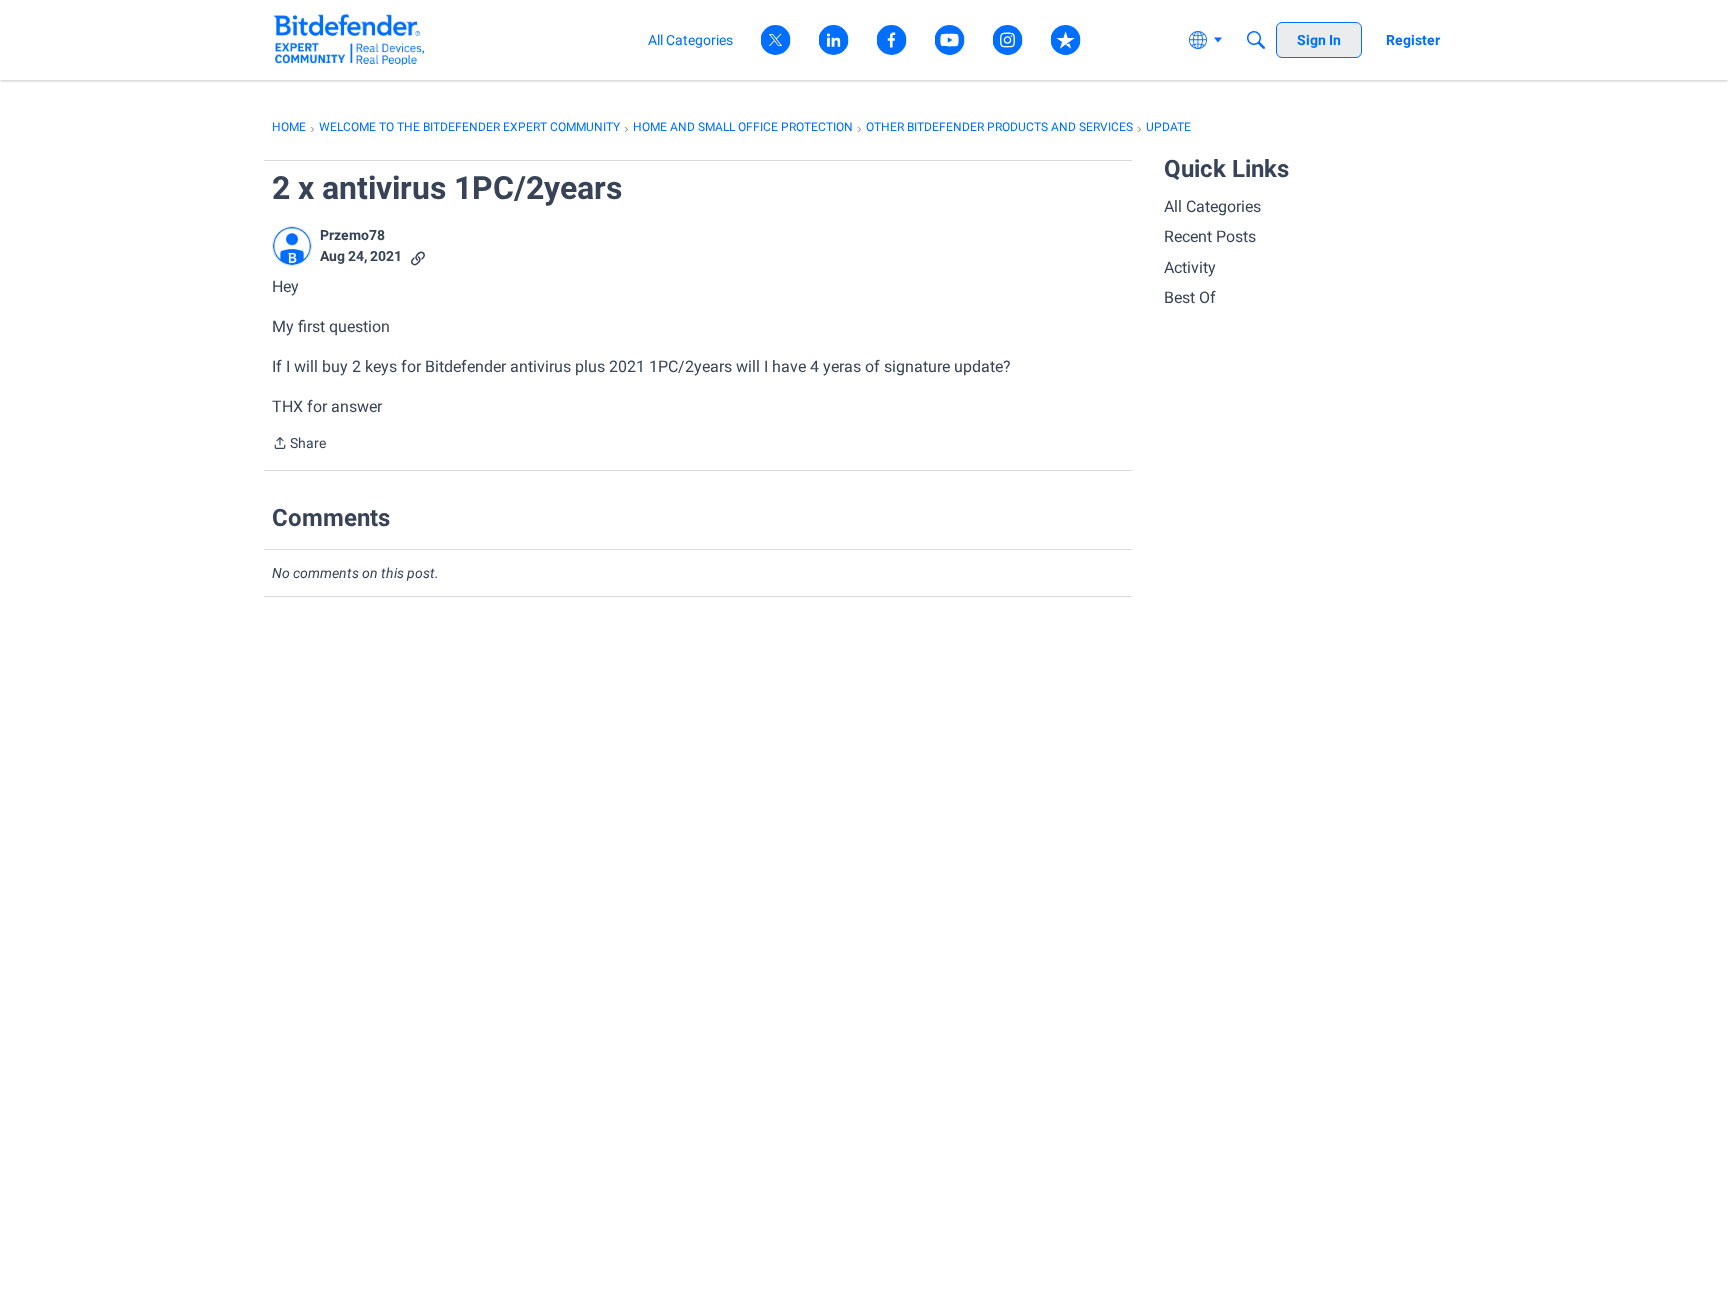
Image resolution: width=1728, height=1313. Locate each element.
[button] (292, 246)
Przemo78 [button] (352, 235)
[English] (349, 39)
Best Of (1190, 297)
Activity (1190, 267)
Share (299, 445)
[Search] (1256, 40)
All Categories (1212, 206)
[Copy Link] (418, 256)
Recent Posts (1210, 236)
